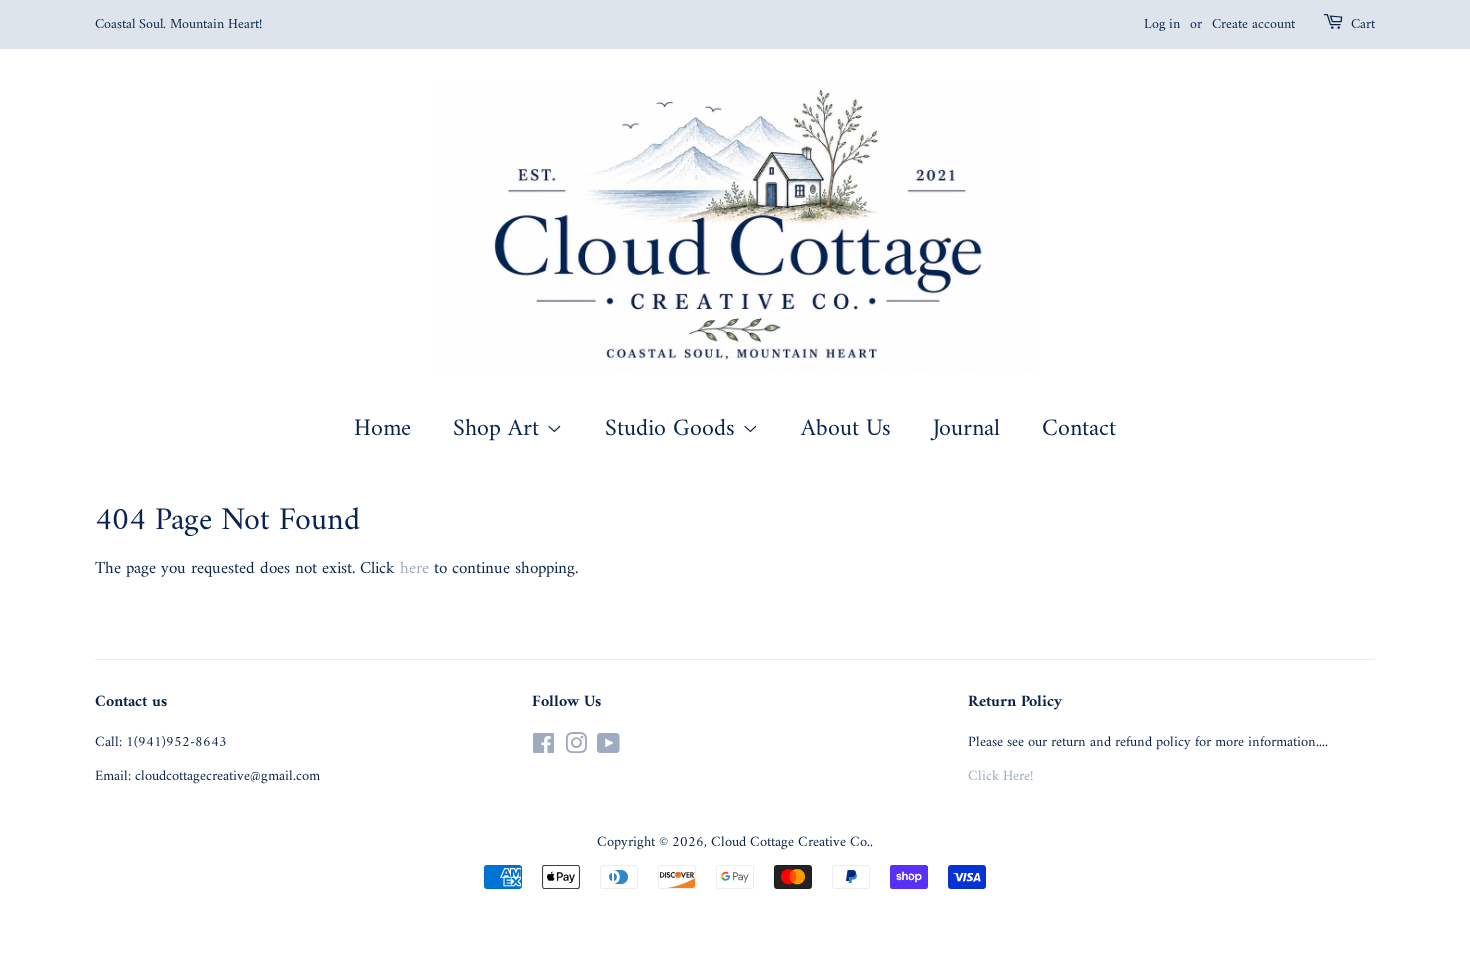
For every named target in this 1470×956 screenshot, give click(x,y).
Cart (1363, 25)
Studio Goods (673, 429)
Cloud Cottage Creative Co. (790, 842)
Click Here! (1000, 776)
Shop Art (499, 429)
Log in (1162, 24)
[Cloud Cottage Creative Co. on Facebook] (543, 748)
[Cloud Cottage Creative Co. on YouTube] (608, 748)
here (414, 569)
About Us (846, 429)
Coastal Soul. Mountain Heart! (178, 24)
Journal (966, 429)
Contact (1079, 429)
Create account (1253, 24)
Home (382, 429)
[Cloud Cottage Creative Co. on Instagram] (576, 748)
